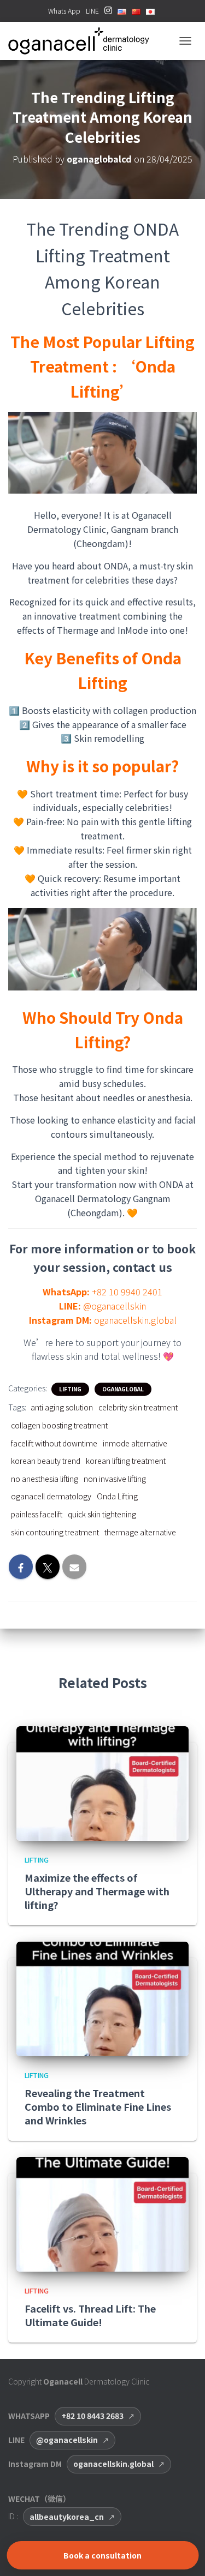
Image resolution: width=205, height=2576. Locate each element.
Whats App (64, 11)
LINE (92, 11)
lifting (70, 1389)
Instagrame (108, 14)
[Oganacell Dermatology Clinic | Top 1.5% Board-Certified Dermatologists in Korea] (83, 41)
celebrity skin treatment (138, 1407)
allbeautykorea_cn (67, 2517)
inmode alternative (135, 1443)
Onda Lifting (117, 1496)
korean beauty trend (46, 1461)
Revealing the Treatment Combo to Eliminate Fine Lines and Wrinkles (98, 2106)
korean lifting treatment (126, 1461)
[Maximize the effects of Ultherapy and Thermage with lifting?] (102, 1782)
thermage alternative (140, 1532)
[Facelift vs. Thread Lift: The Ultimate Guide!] (102, 2213)
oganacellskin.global (113, 2464)
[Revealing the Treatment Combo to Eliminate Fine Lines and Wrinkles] (102, 1998)
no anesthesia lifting (45, 1479)
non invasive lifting (115, 1479)
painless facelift (37, 1514)
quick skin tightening (102, 1514)
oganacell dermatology (51, 1496)
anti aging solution (62, 1407)
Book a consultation (102, 2555)
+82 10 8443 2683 (92, 2416)
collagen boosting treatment (59, 1425)
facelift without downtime (54, 1443)
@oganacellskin (67, 2440)
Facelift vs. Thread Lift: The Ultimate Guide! (90, 2315)
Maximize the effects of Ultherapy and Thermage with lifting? (97, 1891)
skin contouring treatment (55, 1532)
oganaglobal (123, 1389)
